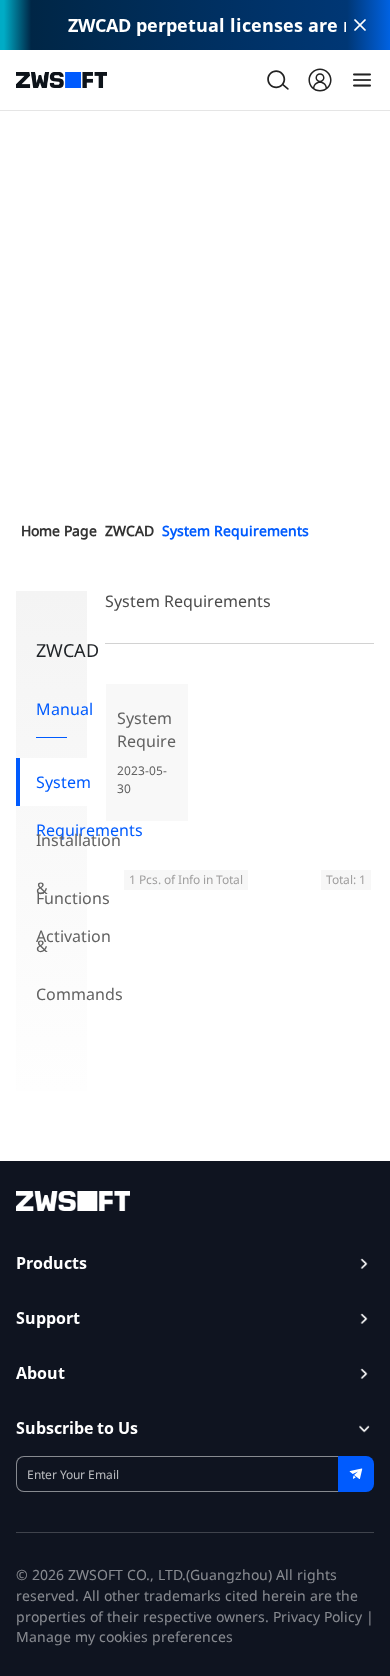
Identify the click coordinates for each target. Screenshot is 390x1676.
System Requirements (235, 530)
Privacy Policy (317, 1616)
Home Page (59, 530)
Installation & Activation (62, 846)
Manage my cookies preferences (124, 1636)
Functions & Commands (62, 904)
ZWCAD (129, 530)
